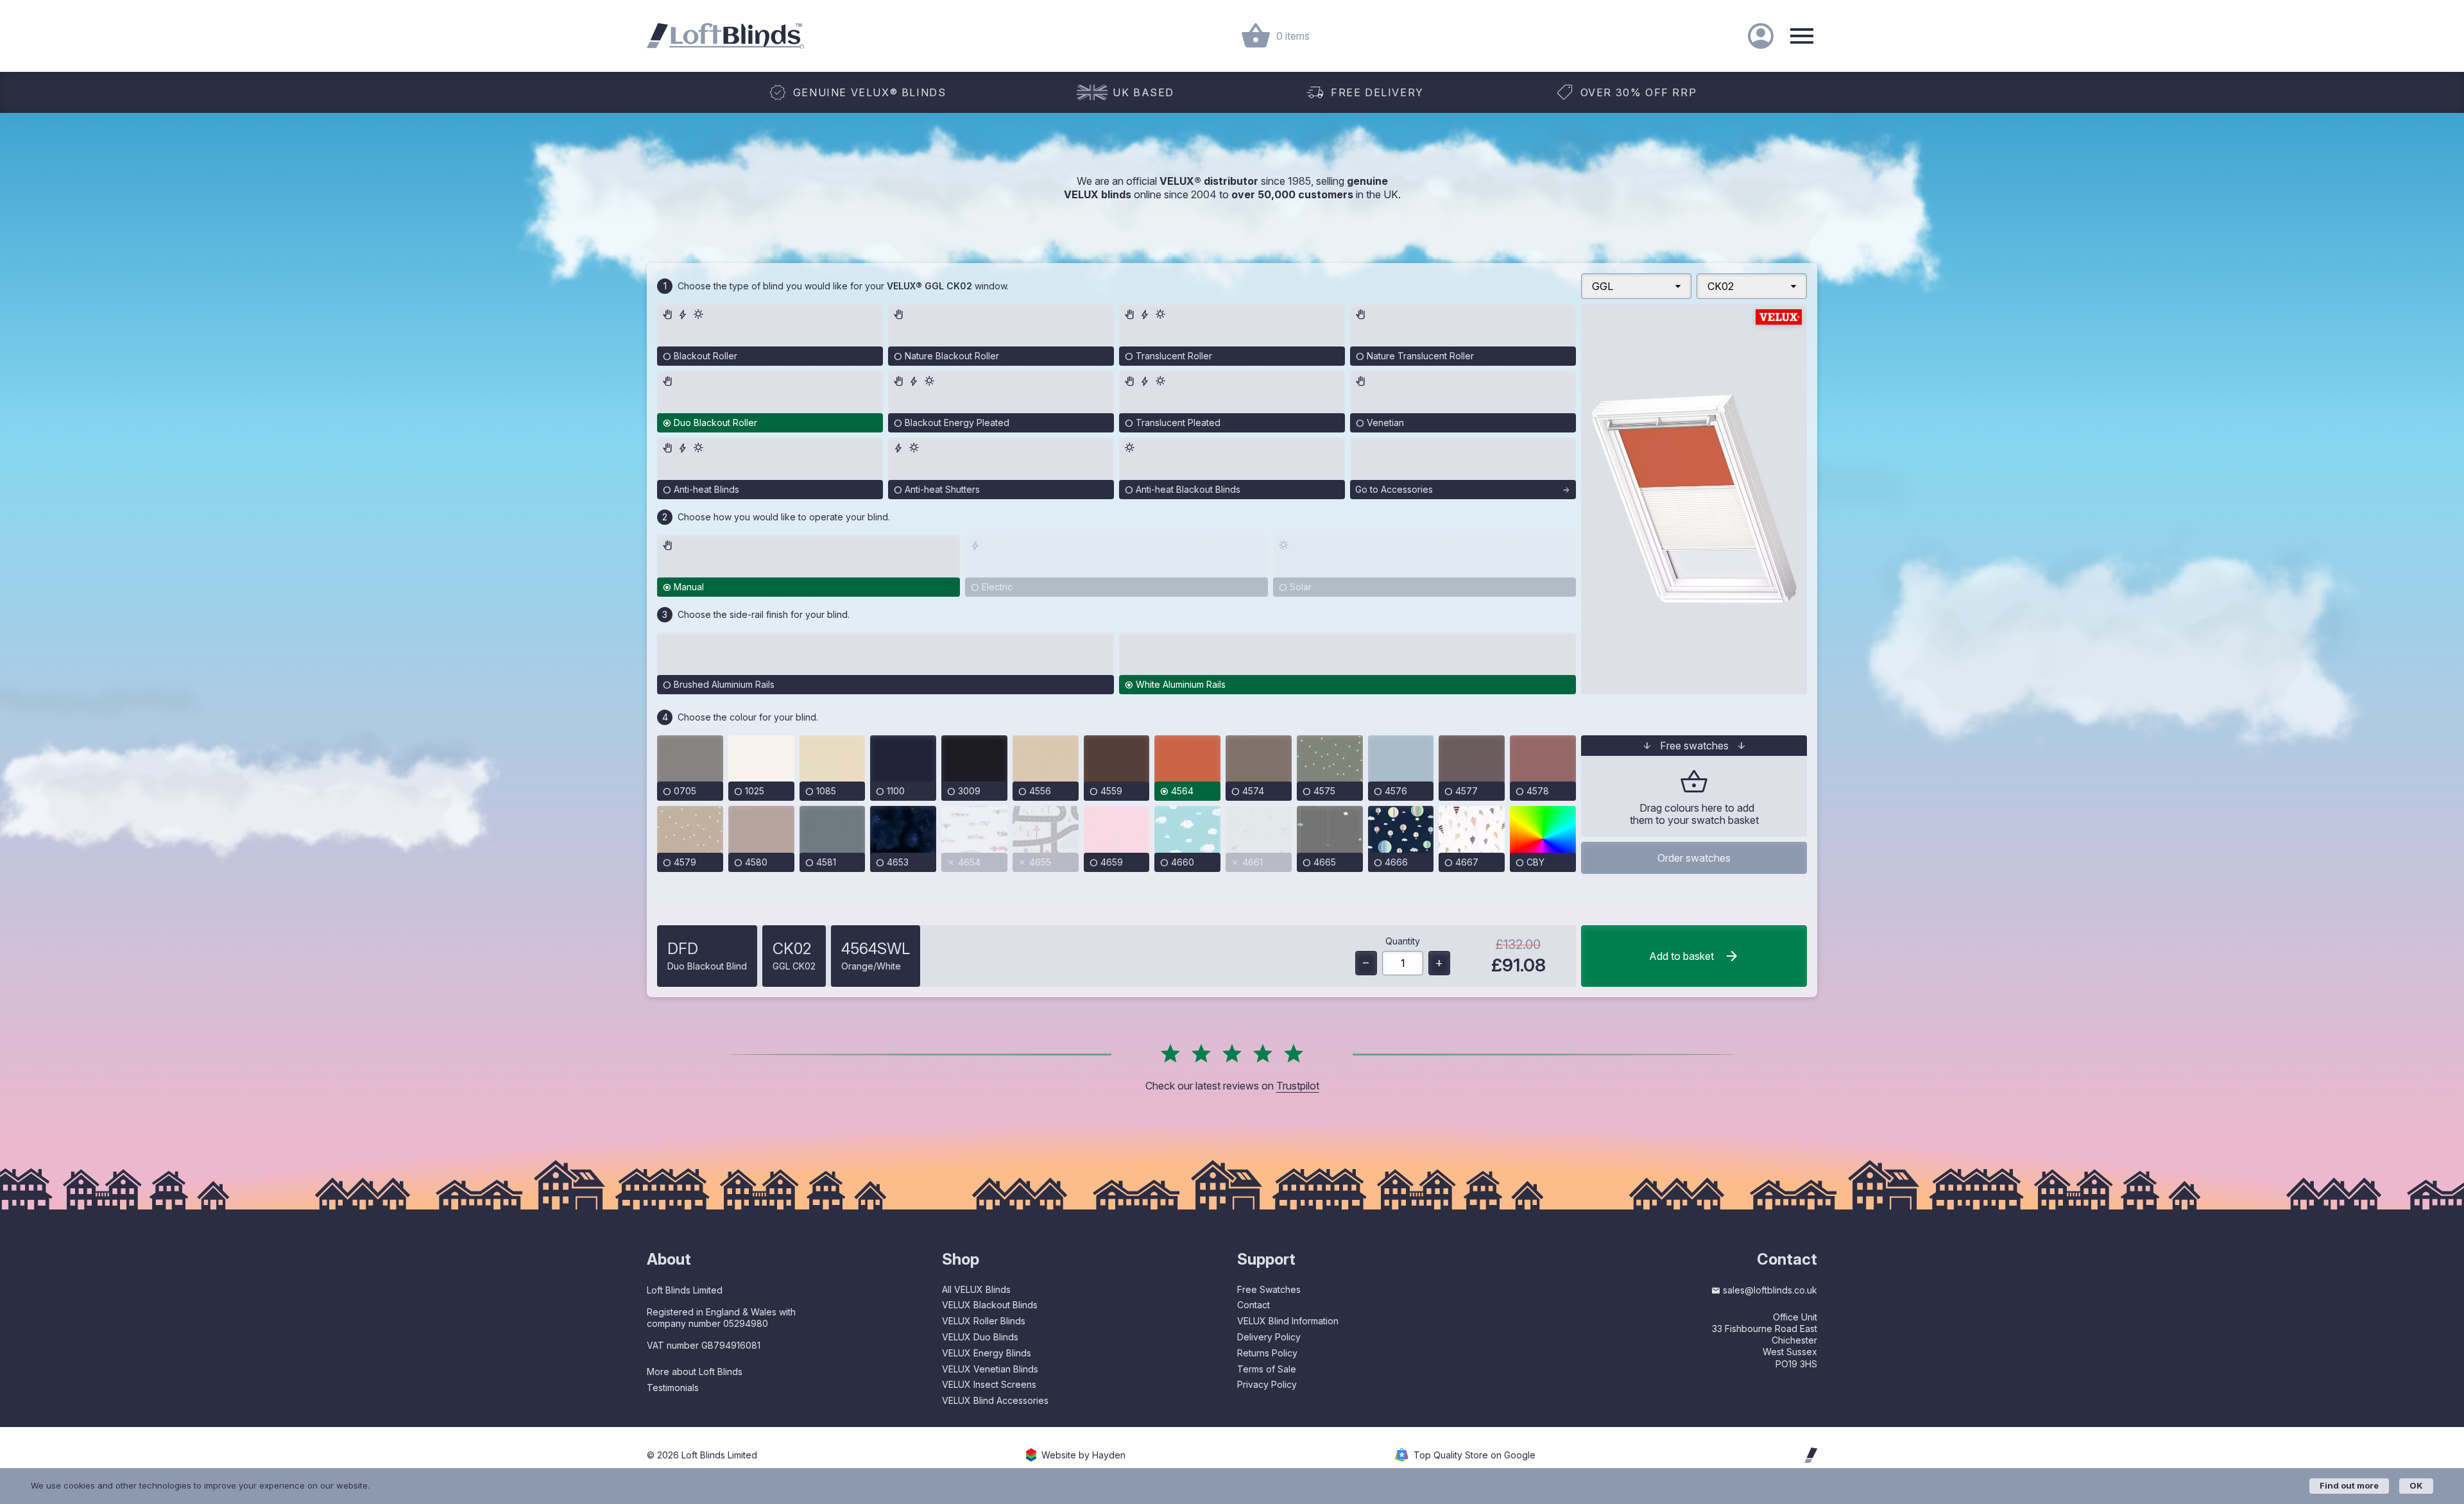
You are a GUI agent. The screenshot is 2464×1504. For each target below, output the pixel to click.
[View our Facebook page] (1733, 1393)
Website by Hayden (1083, 1455)
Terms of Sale (1267, 1369)
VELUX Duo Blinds (980, 1337)
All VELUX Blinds (976, 1289)
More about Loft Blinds (695, 1372)
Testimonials (673, 1388)
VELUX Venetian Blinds (990, 1369)
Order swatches (1694, 858)
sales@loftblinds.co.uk (1770, 1290)
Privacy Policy (1267, 1384)
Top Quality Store (1475, 1455)
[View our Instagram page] (1758, 1393)
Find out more (2349, 1485)
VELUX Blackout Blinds (990, 1305)
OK (2416, 1485)
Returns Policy (1267, 1353)
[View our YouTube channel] (1809, 1393)
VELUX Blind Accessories (995, 1400)
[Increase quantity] (1439, 963)
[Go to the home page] (725, 36)
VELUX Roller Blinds (984, 1321)
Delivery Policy (1269, 1337)
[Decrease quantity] (1366, 963)
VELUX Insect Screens (989, 1384)
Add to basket (1681, 956)
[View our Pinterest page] (1782, 1393)
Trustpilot (1298, 1086)
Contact (1253, 1305)
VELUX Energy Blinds (987, 1353)
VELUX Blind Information (1288, 1321)
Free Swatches (1269, 1289)
